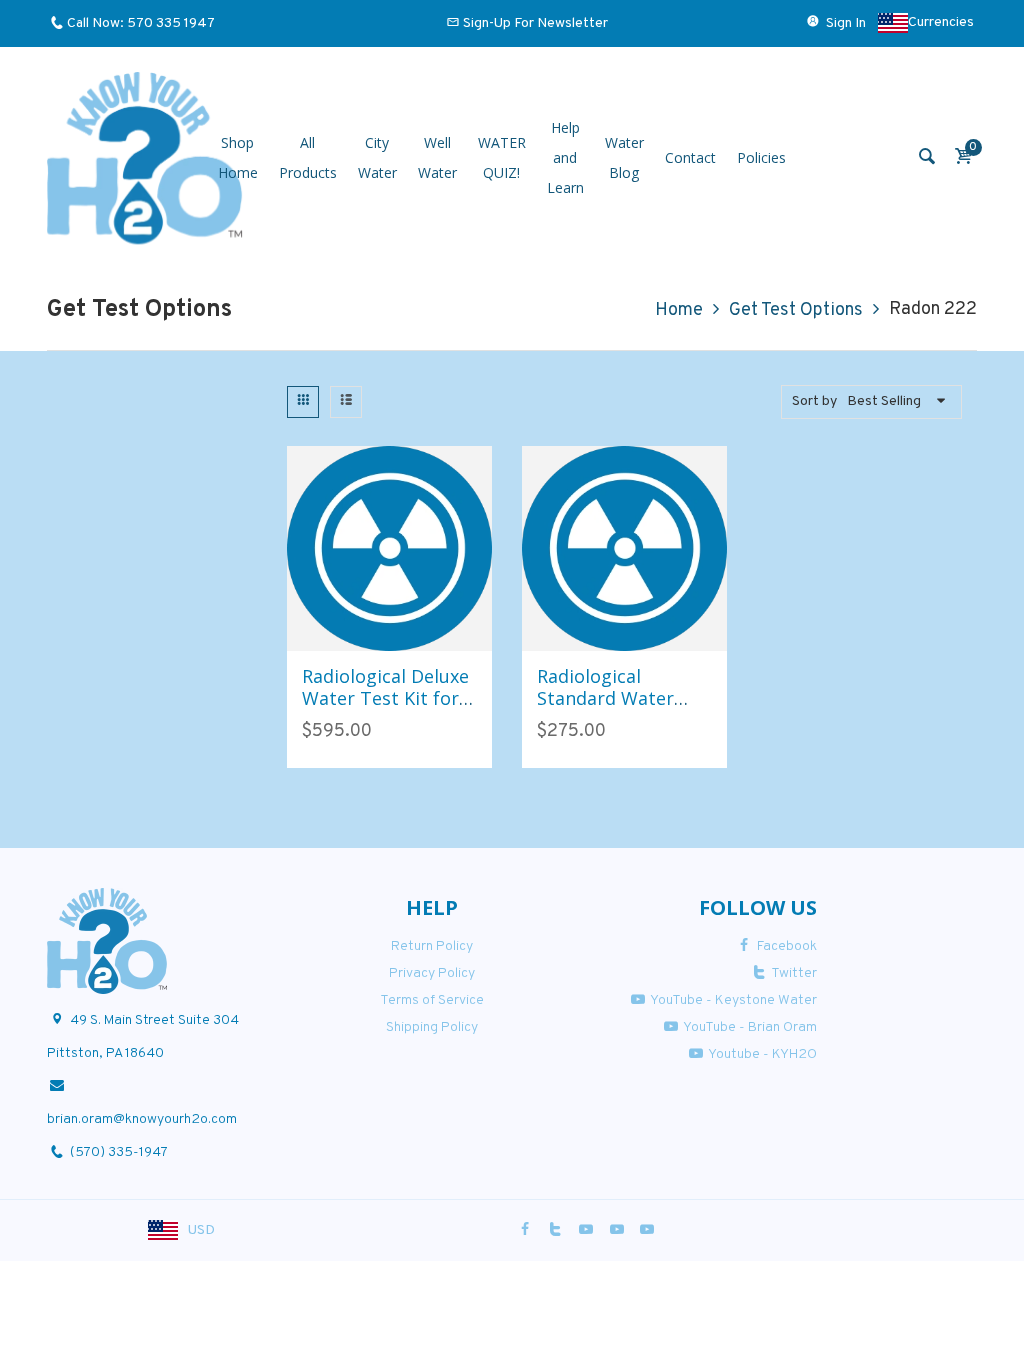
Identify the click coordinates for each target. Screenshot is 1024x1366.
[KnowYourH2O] (144, 158)
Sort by (814, 401)
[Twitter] (556, 1230)
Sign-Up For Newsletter (535, 23)
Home (679, 310)
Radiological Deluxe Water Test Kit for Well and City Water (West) (387, 708)
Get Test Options (796, 310)
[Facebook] (525, 1230)
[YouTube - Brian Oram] (617, 1230)
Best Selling (884, 401)
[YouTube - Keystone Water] (586, 1230)
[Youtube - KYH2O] (647, 1230)
